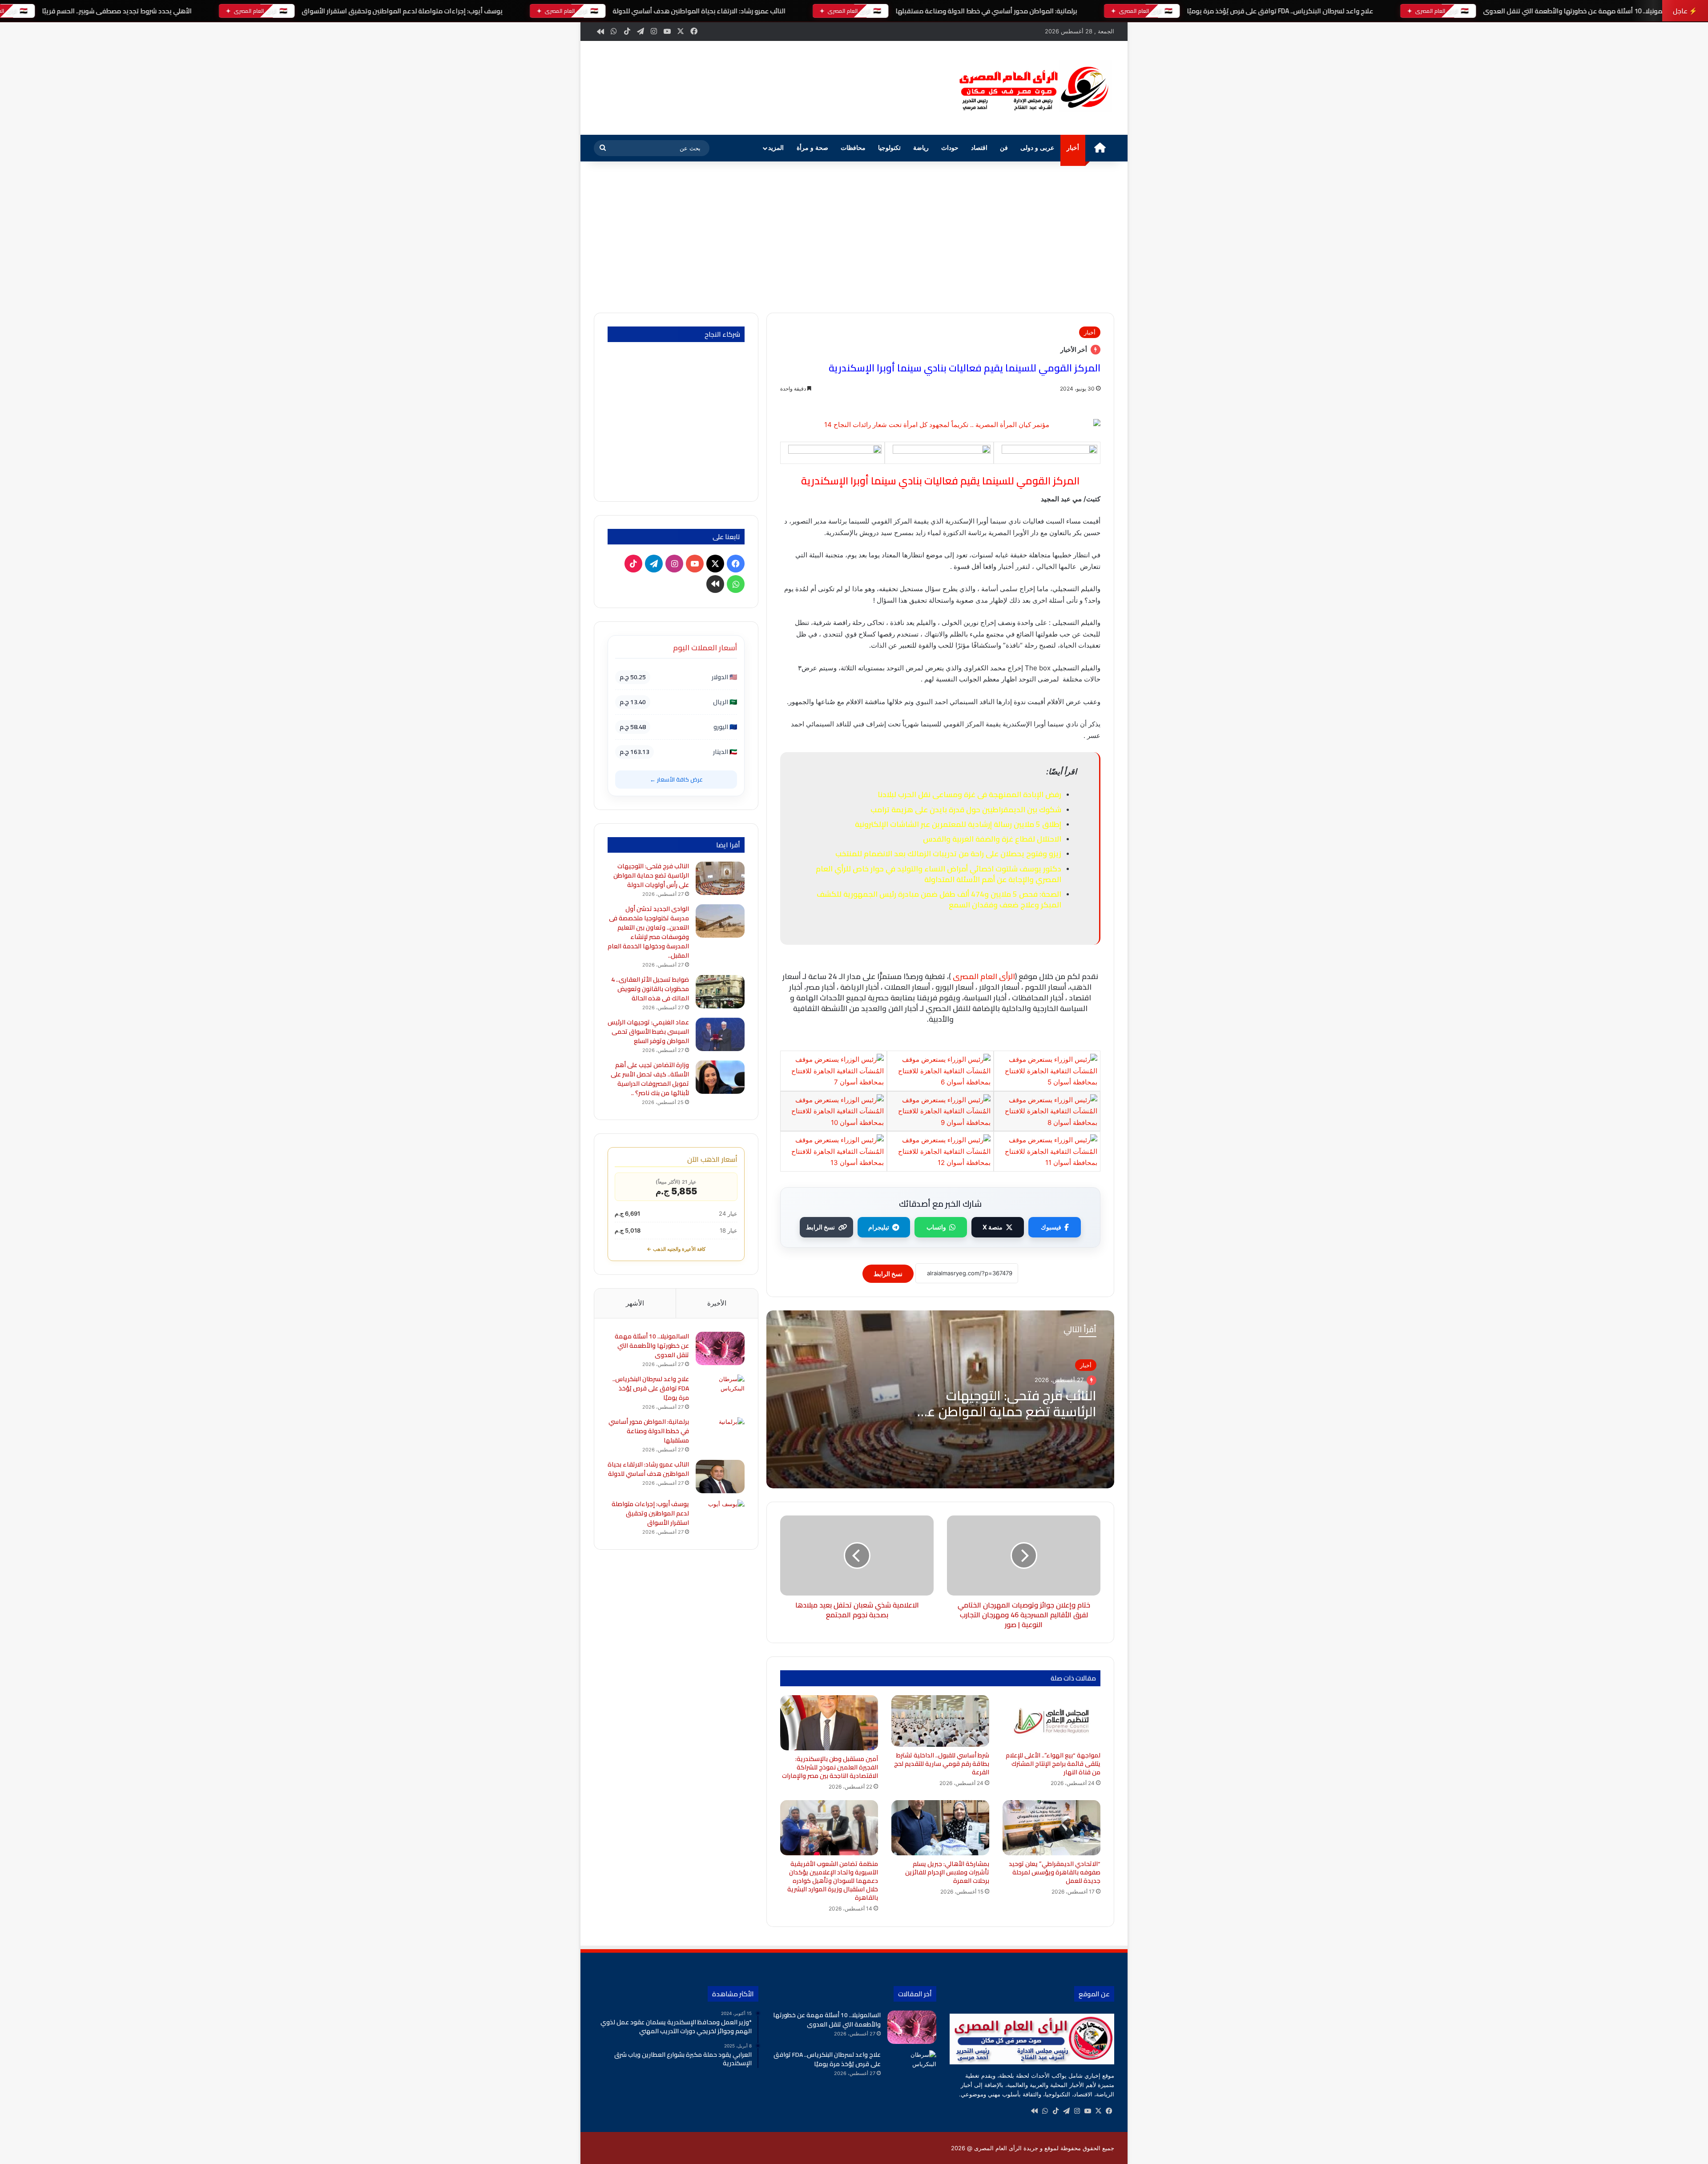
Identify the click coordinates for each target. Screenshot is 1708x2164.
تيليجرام (879, 1227)
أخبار (1073, 148)
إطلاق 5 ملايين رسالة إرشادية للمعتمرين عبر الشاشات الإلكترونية (958, 824)
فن (1004, 148)
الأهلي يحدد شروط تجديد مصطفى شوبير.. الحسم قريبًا (117, 11)
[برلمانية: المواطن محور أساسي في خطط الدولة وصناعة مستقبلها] (720, 1434)
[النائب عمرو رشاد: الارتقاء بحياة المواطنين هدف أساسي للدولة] (720, 1477)
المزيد (776, 148)
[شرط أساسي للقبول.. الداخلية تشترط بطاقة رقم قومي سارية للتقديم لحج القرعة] (940, 1721)
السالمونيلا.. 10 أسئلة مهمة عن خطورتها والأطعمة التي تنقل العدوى (1579, 11)
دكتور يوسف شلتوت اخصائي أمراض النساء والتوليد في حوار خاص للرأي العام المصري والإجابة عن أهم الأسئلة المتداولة (939, 874)
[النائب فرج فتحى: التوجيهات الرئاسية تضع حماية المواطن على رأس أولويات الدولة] (720, 878)
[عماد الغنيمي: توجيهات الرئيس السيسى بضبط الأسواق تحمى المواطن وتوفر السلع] (720, 1034)
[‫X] (1098, 2111)
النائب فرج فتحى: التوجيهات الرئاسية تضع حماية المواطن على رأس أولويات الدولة (1005, 1411)
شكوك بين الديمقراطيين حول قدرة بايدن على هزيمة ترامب (966, 810)
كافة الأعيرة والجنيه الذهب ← (676, 1249)
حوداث (950, 148)
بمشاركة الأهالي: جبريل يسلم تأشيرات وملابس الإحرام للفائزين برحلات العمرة (947, 1872)
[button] (929, 87)
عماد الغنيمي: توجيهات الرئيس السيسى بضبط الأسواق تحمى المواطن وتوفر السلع (648, 1032)
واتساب (936, 1227)
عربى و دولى (1037, 148)
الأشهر (635, 1303)
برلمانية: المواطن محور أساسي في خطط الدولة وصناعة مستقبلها (986, 11)
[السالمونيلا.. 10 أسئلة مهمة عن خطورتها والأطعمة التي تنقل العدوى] (720, 1348)
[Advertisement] (854, 237)
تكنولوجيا (889, 148)
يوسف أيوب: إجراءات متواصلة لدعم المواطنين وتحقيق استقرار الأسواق (402, 11)
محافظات (853, 148)
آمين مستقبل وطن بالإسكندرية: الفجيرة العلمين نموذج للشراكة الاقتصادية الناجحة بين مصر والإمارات (829, 1767)
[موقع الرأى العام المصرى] (1032, 88)
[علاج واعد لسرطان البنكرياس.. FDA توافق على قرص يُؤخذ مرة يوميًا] (720, 1391)
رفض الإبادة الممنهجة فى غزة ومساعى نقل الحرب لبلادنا (969, 794)
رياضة (921, 148)
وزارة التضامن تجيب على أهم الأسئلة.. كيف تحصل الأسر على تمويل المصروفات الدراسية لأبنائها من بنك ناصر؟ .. (650, 1079)
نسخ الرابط (820, 1227)
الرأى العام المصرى (984, 976)
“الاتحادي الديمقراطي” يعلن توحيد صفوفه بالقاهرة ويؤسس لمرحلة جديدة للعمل (1055, 1872)
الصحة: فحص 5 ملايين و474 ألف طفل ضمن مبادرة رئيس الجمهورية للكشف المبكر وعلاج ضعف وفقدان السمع (939, 899)
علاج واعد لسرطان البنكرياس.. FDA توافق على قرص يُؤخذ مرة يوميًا (1280, 11)
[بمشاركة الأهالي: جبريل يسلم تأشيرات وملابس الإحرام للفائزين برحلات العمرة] (940, 1828)
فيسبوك (1051, 1227)
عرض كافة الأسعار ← (676, 779)
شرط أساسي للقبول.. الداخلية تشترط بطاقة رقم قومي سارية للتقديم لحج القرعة (942, 1764)
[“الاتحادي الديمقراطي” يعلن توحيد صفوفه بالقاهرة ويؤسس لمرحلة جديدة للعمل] (1051, 1828)
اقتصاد (979, 148)
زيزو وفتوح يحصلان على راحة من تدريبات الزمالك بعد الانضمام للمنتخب (948, 854)
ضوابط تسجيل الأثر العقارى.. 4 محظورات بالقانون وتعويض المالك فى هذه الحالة (650, 989)
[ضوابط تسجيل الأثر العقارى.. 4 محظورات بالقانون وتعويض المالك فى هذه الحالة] (720, 992)
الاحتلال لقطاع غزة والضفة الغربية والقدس (992, 839)
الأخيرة (717, 1303)
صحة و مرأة (812, 148)
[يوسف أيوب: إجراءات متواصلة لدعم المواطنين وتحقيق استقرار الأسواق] (720, 1516)
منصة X (993, 1227)
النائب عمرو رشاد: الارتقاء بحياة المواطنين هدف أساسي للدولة (699, 11)
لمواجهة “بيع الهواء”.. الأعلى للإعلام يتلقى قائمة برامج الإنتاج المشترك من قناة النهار (1053, 1764)
